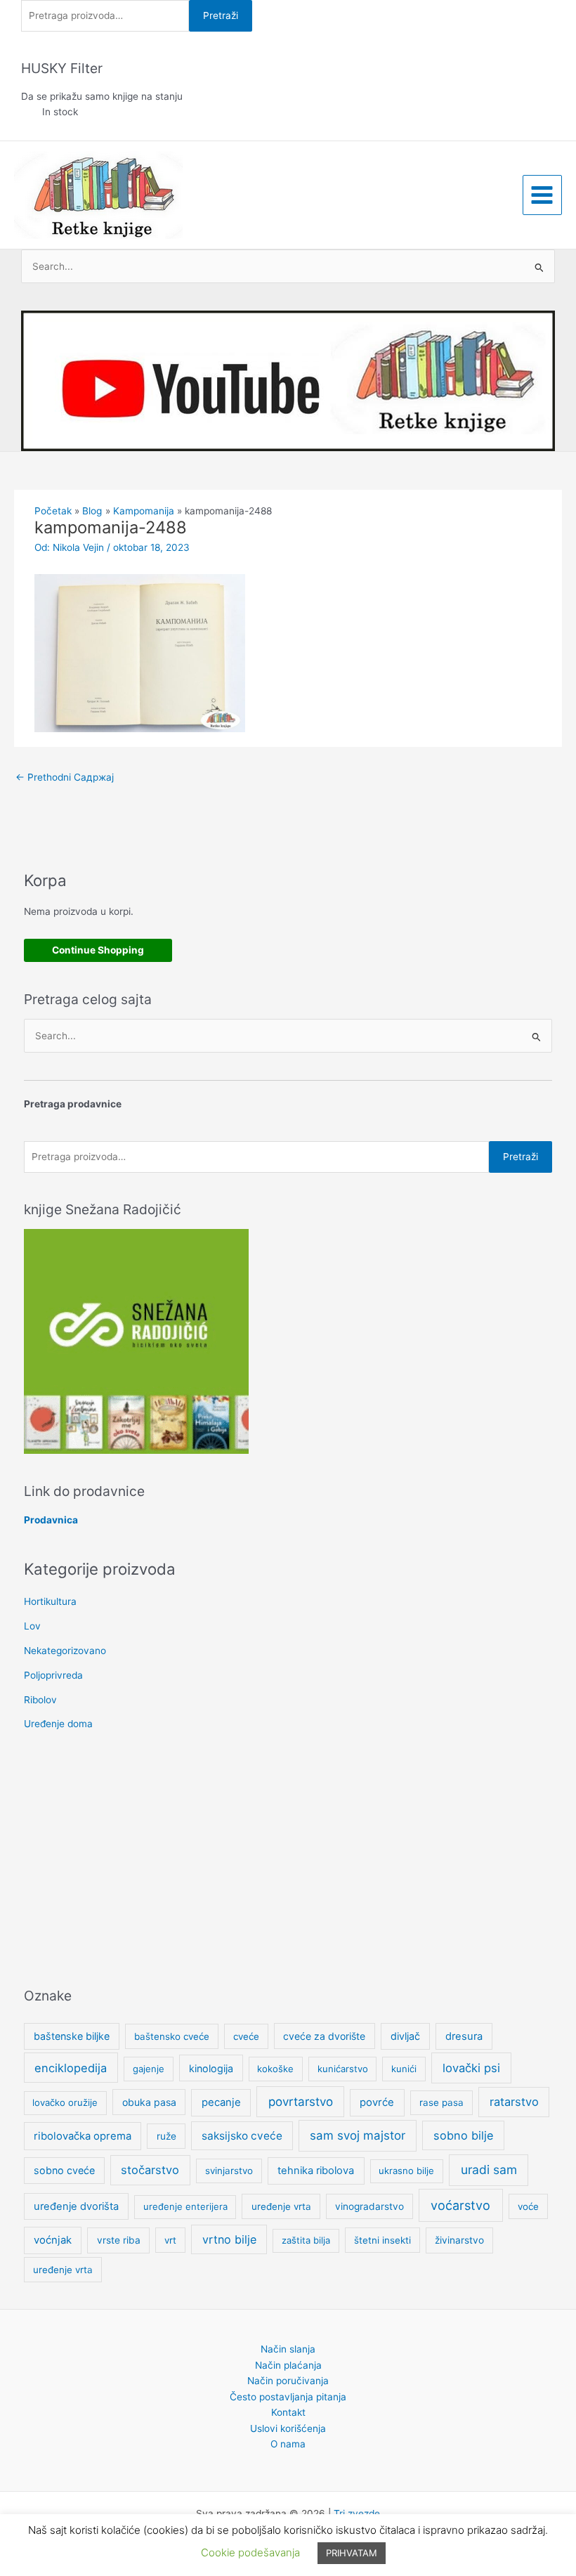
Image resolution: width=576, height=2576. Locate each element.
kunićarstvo (343, 2069)
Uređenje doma (58, 1724)
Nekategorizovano (65, 1651)
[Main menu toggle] (542, 195)
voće (528, 2206)
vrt (170, 2240)
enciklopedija (71, 2068)
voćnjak (53, 2240)
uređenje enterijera (185, 2206)
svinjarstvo (229, 2171)
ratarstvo (514, 2102)
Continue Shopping (98, 950)
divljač (405, 2036)
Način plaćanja (288, 2365)
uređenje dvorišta (76, 2206)
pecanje (221, 2102)
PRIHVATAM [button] (352, 2553)
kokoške (275, 2069)
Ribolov (40, 1700)
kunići (404, 2069)
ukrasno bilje (406, 2171)
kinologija (211, 2068)
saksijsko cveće (242, 2136)
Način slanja (288, 2349)
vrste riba (119, 2240)
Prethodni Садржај (65, 777)
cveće (246, 2036)
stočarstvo (150, 2170)
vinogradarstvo (369, 2206)
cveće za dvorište (324, 2036)
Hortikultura (50, 1601)
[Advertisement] (288, 1861)
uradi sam (489, 2170)
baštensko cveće (172, 2036)
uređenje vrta (281, 2206)
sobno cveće (64, 2170)
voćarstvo (460, 2205)
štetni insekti (382, 2240)
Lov (32, 1626)
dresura (464, 2036)
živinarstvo (459, 2240)
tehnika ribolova (316, 2171)
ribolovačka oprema (83, 2136)
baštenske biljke (72, 2036)
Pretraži (221, 15)
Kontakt (288, 2412)
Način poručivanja (288, 2381)
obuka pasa (149, 2102)
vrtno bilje (229, 2239)
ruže (166, 2136)
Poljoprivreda (53, 1675)
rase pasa (441, 2102)
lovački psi (471, 2068)
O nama (288, 2444)
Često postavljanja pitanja (288, 2397)
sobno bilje (463, 2135)
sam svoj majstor (358, 2135)
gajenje (149, 2069)
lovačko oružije (65, 2102)
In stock (60, 112)
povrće (377, 2102)
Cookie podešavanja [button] (250, 2552)
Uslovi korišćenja (288, 2428)
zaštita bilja (306, 2240)
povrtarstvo (301, 2101)
